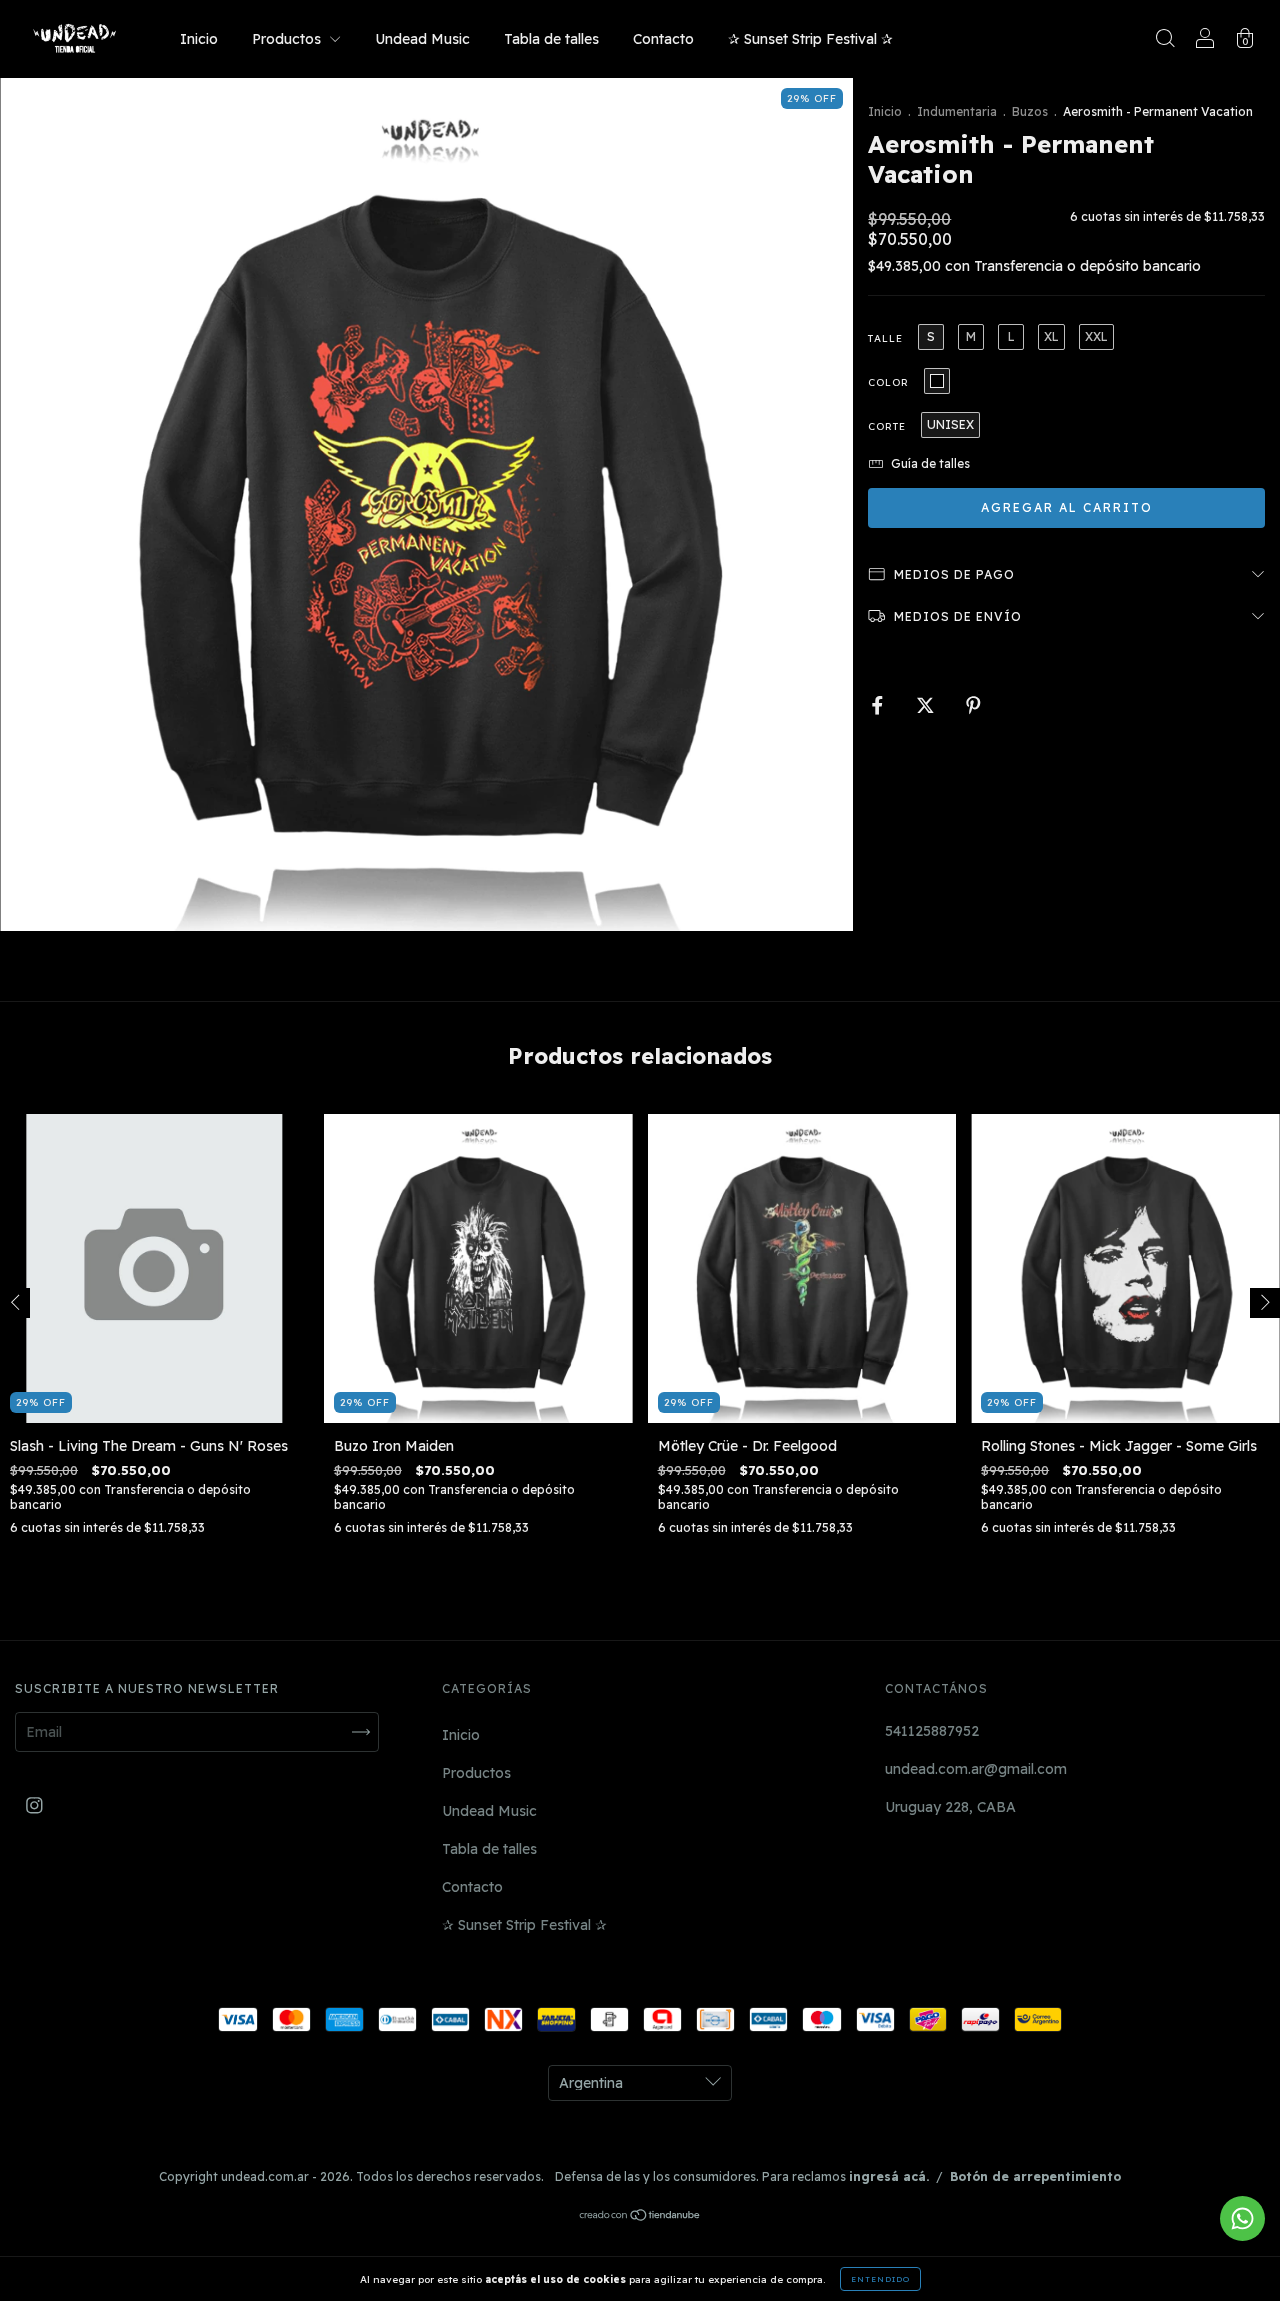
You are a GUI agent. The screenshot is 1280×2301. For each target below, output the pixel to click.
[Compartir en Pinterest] (973, 706)
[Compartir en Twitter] (927, 706)
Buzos (1030, 111)
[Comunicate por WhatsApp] (1242, 2218)
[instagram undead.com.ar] (34, 1805)
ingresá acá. (889, 2176)
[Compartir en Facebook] (879, 706)
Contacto (663, 39)
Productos (288, 39)
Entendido (880, 2279)
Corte (887, 426)
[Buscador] (1165, 41)
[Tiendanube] (640, 2217)
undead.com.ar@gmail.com (976, 1769)
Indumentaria (957, 111)
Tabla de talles (551, 39)
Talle (885, 338)
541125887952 (932, 1731)
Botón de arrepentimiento (1035, 2176)
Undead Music (422, 39)
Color (888, 382)
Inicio (199, 39)
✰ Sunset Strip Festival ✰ (810, 39)
